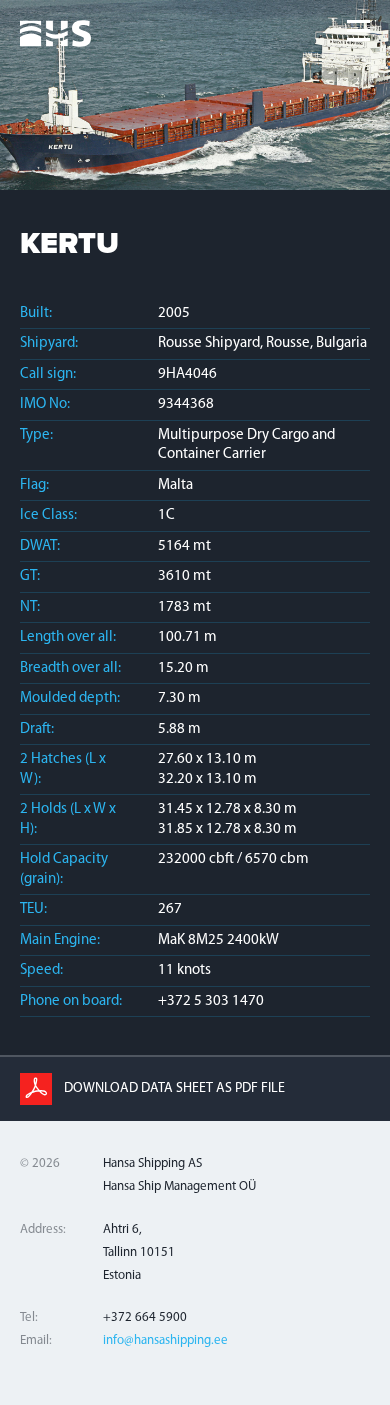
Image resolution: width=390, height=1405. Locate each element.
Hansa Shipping (55, 42)
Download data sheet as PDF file (174, 1088)
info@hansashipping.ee (165, 1340)
